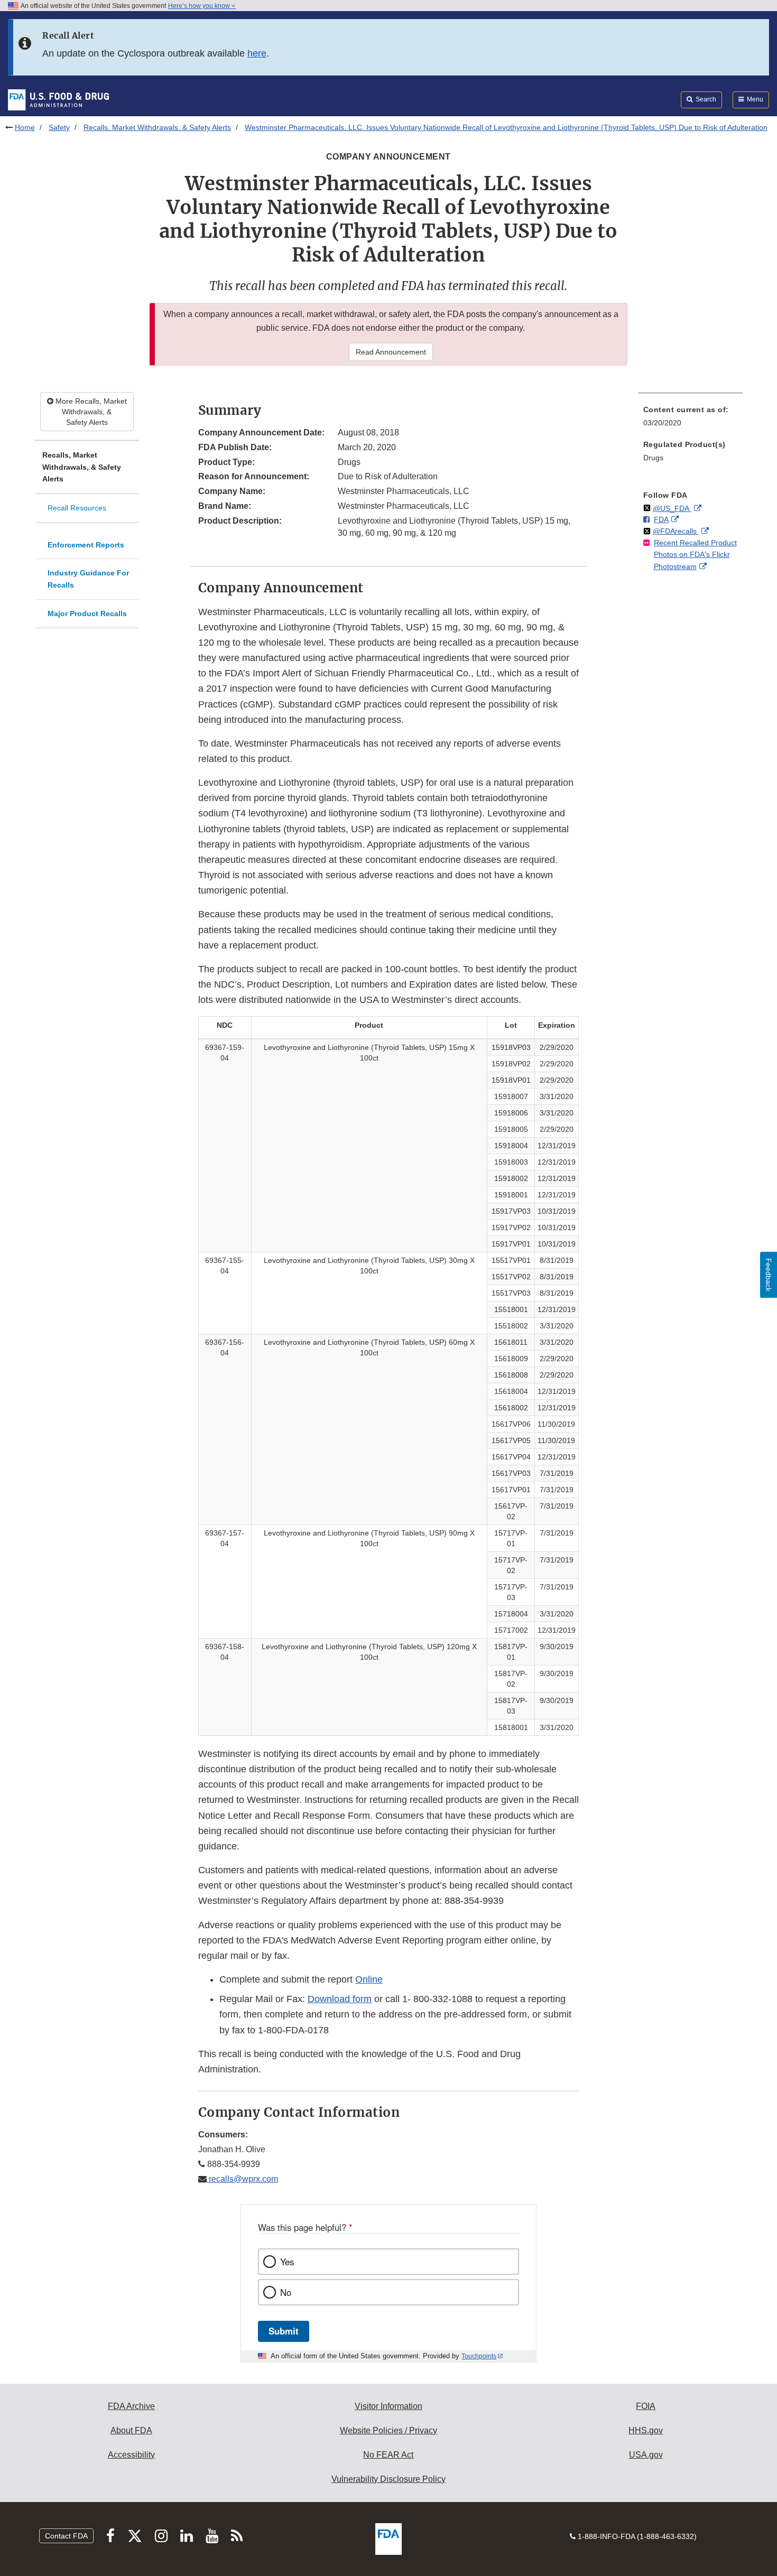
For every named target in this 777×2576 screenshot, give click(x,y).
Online (369, 1979)
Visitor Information (388, 2406)
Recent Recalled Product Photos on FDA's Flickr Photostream (695, 555)
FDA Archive (131, 2406)
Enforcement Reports (86, 545)
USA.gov (646, 2455)
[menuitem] (690, 419)
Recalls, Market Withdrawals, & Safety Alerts (157, 127)
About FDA (131, 2430)
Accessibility (131, 2455)
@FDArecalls (676, 531)
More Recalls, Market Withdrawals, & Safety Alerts (90, 412)
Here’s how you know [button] (200, 6)
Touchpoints (479, 2356)
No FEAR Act (388, 2455)
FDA (661, 519)
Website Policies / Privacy (388, 2430)
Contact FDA (66, 2536)
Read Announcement (391, 352)
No (286, 2292)
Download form (340, 1999)
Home (25, 127)
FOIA (646, 2406)
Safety (59, 127)
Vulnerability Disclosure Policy (388, 2479)
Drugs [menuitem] (653, 458)
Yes (287, 2262)
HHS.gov (646, 2430)
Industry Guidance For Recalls (88, 579)
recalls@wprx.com (242, 2179)
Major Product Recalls (87, 613)
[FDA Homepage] (58, 99)
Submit (284, 2331)
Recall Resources (77, 508)
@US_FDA (672, 508)
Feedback (769, 1275)
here (257, 53)
